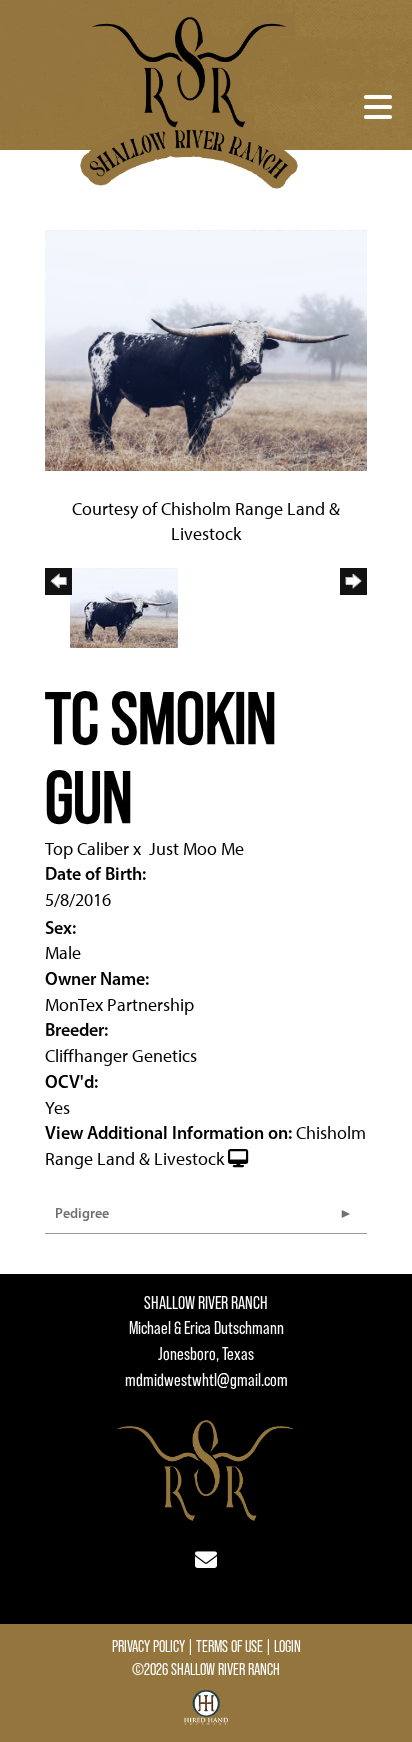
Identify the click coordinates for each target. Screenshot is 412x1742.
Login (287, 1646)
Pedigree (82, 1213)
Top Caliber (87, 849)
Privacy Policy (148, 1646)
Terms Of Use (229, 1646)
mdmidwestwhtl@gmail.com (206, 1380)
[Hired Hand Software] (206, 1715)
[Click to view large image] (206, 349)
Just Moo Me (196, 849)
